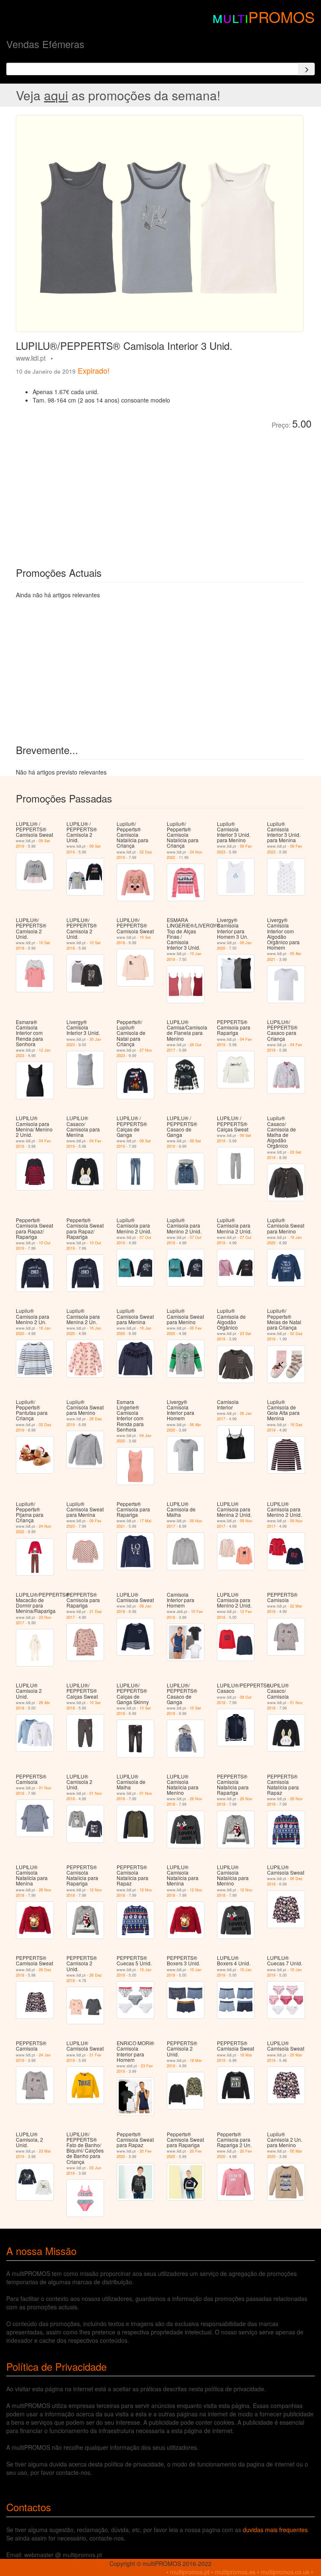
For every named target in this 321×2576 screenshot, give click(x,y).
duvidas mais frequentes (275, 2530)
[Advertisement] (110, 492)
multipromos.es (235, 2572)
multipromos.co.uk (285, 2572)
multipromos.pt (190, 2572)
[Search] (306, 69)
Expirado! (94, 370)
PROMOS (282, 17)
